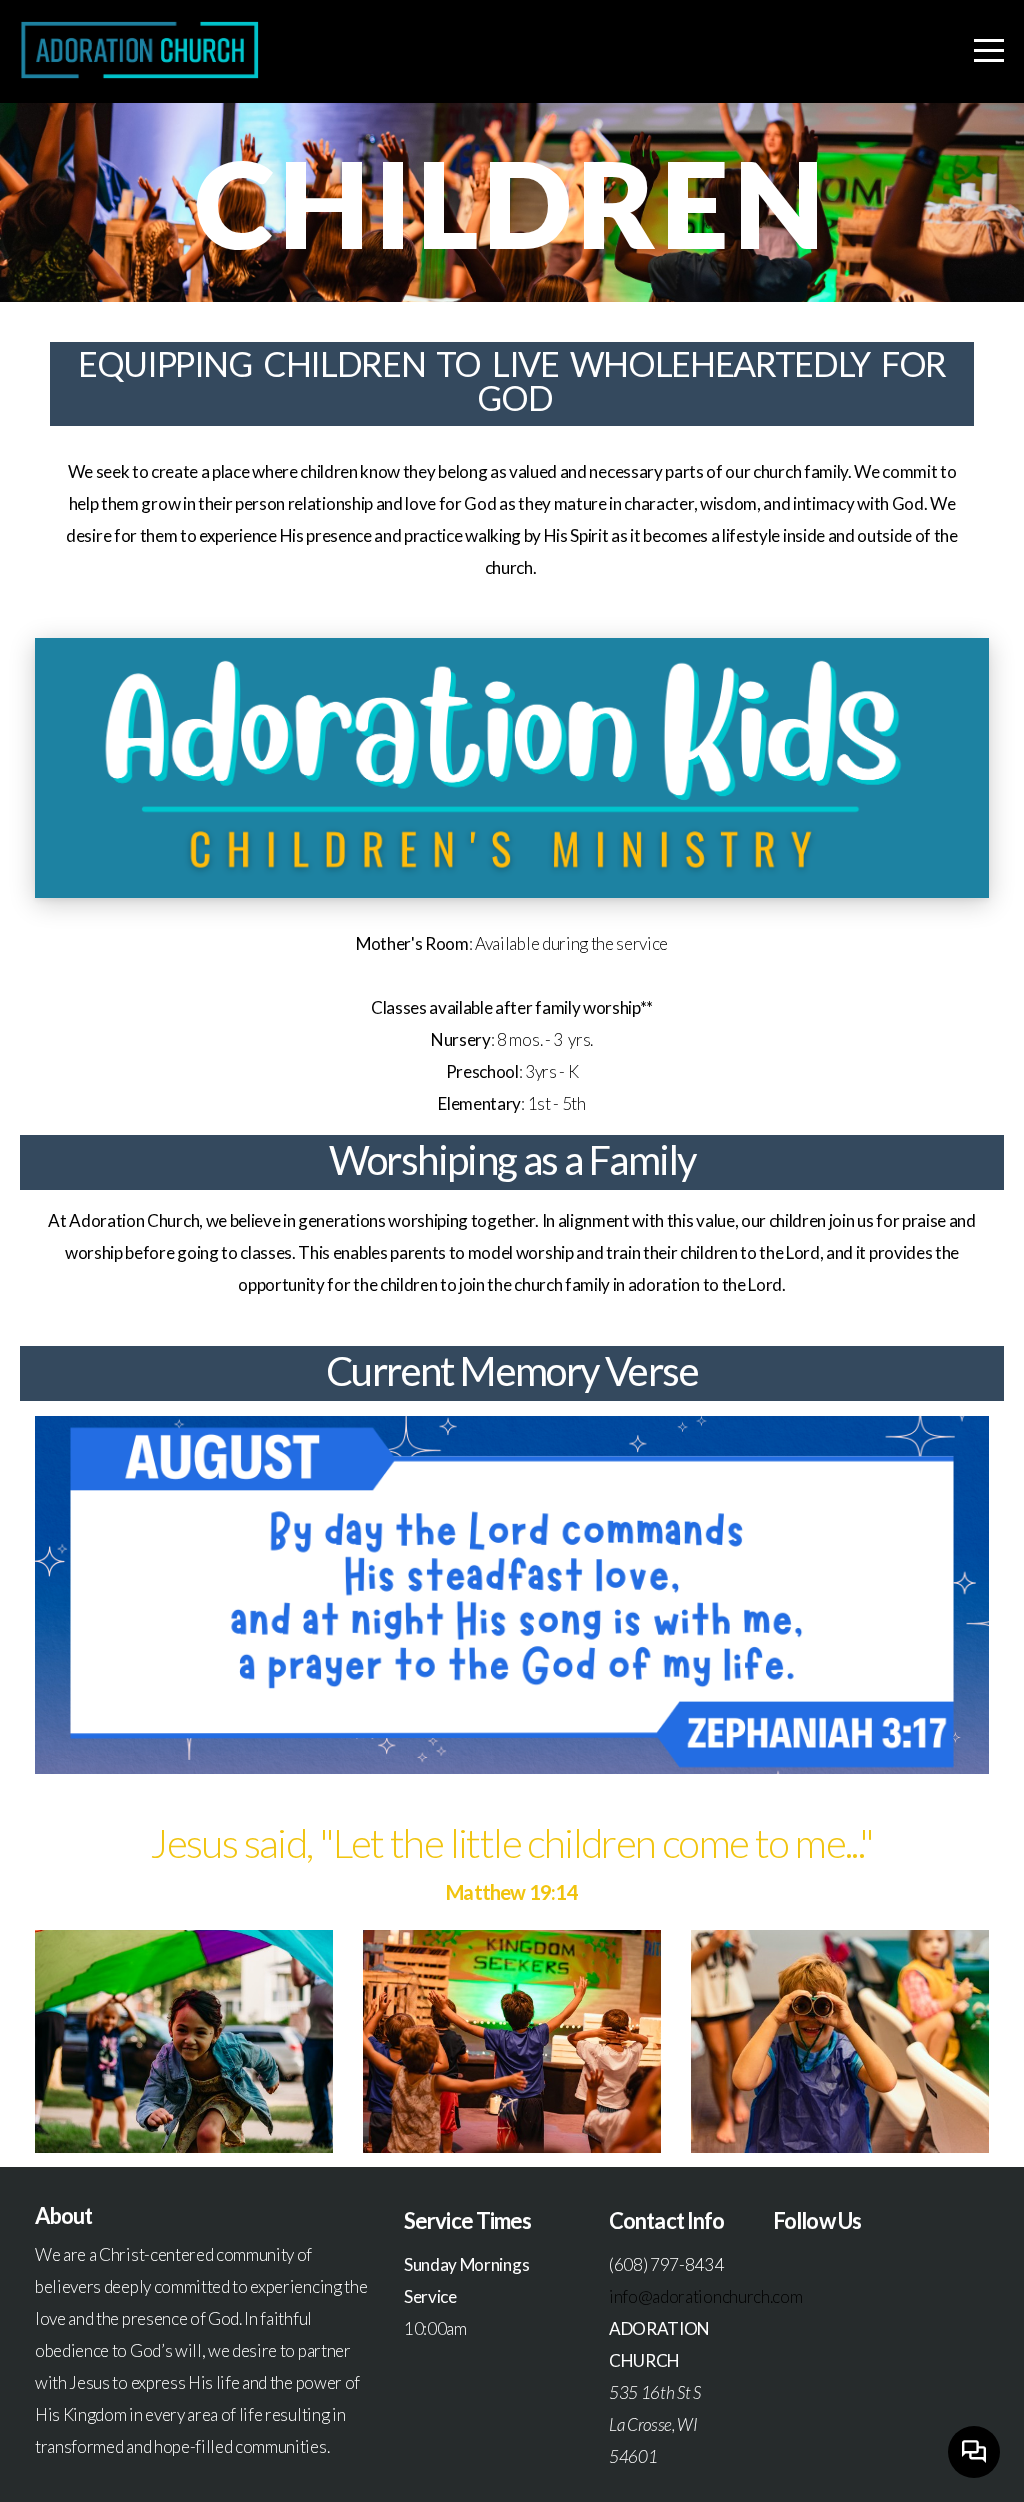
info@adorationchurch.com (705, 2296)
